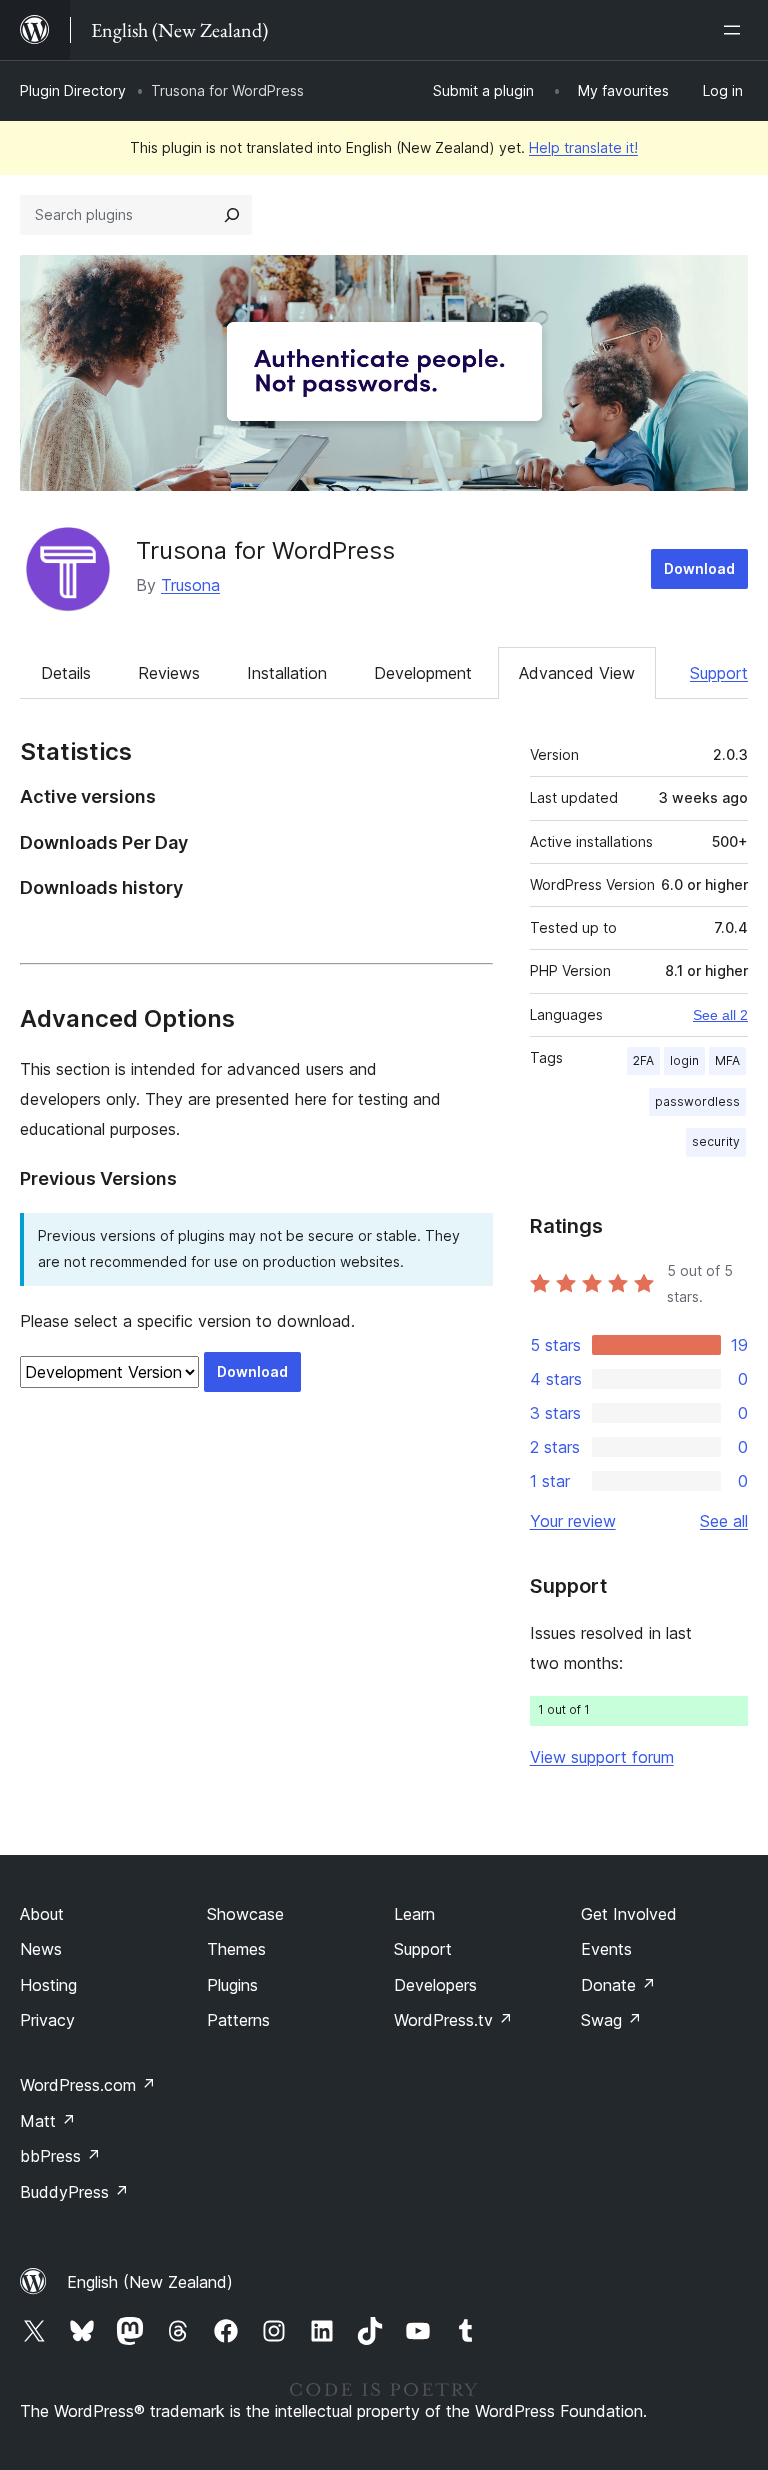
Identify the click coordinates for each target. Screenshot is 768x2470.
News (41, 1949)
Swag (611, 2020)
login (684, 1060)
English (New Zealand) (150, 2282)
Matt (48, 2121)
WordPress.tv (453, 2020)
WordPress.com (88, 2085)
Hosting (48, 1985)
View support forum (602, 1757)
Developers (435, 1985)
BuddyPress (74, 2192)
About (42, 1914)
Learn (414, 1914)
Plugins (232, 1985)
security (716, 1141)
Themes (236, 1949)
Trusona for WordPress (265, 550)
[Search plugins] (232, 215)
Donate (618, 1985)
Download (699, 568)
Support (719, 673)
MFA (727, 1060)
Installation (287, 673)
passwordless (697, 1101)
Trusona (190, 585)
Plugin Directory (73, 90)
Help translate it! (583, 147)
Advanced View (577, 673)
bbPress (60, 2156)
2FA (643, 1060)
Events (606, 1949)
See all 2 (720, 1015)
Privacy (47, 2020)
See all (724, 1521)
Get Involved (629, 1914)
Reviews (169, 673)
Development (423, 673)
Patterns (238, 2020)
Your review (573, 1521)
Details (66, 673)
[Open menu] (736, 30)
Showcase (245, 1914)
